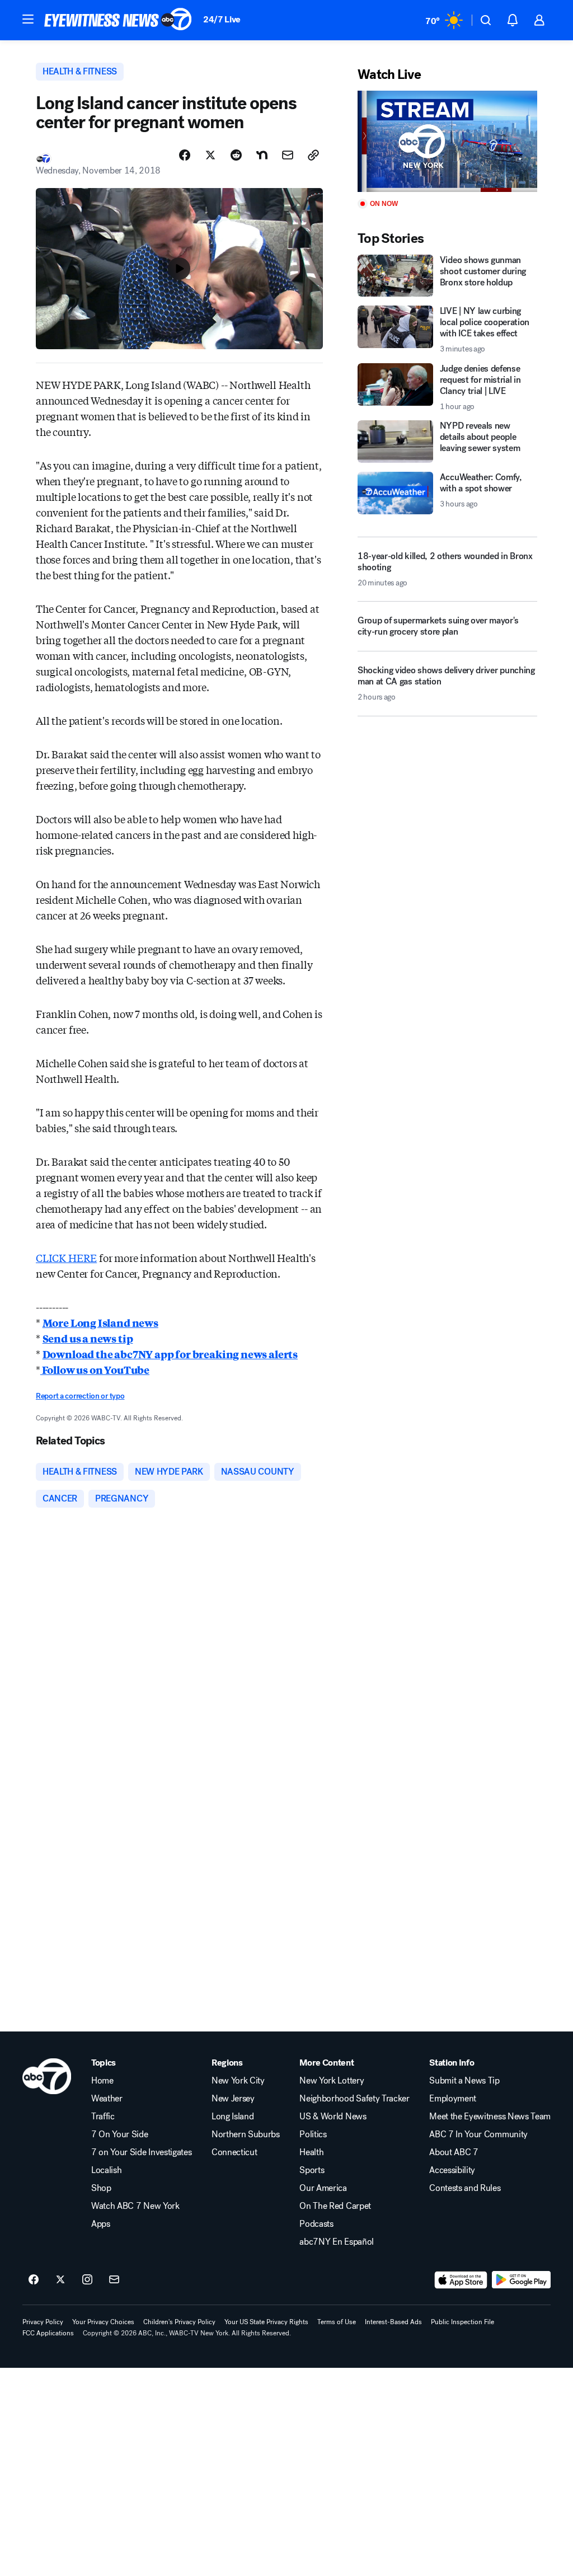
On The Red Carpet (335, 2206)
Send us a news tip (88, 1338)
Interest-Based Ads (393, 2322)
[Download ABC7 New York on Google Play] (521, 2280)
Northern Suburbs (246, 2134)
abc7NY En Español (337, 2242)
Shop (101, 2188)
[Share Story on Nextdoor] (262, 155)
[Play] (447, 141)
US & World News (333, 2117)
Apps (101, 2224)
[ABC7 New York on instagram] (87, 2280)
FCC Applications (48, 2333)
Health (311, 2152)
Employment (453, 2099)
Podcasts (316, 2224)
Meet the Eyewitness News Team (490, 2117)
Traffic (103, 2117)
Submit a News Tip (464, 2081)
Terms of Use (337, 2322)
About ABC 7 (454, 2152)
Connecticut (234, 2152)
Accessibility (452, 2170)
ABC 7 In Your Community (478, 2134)
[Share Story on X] (210, 155)
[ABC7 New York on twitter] (60, 2280)
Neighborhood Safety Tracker (354, 2099)
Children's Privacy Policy (179, 2322)
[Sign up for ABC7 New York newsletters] (114, 2280)
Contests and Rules (465, 2188)
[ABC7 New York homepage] (118, 20)
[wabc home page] (47, 2076)
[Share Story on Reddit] (236, 155)
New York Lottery (332, 2081)
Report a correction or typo (80, 1396)
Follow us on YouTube (95, 1369)
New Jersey (233, 2099)
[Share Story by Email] (288, 155)
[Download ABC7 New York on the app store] (461, 2280)
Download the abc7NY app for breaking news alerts (170, 1354)
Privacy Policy (43, 2322)
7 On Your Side (120, 2134)
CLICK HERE (66, 1257)
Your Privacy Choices (103, 2322)
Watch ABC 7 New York (135, 2206)
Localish (106, 2170)
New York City (238, 2081)
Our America (323, 2188)
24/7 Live (222, 19)
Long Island (233, 2117)
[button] (28, 19)
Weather (107, 2099)
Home (102, 2081)
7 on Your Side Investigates (141, 2152)
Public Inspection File (462, 2322)
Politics (313, 2134)
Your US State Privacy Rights (266, 2322)
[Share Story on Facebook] (185, 155)
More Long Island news (100, 1322)
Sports (312, 2170)
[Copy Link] (313, 155)
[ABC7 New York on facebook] (34, 2280)
